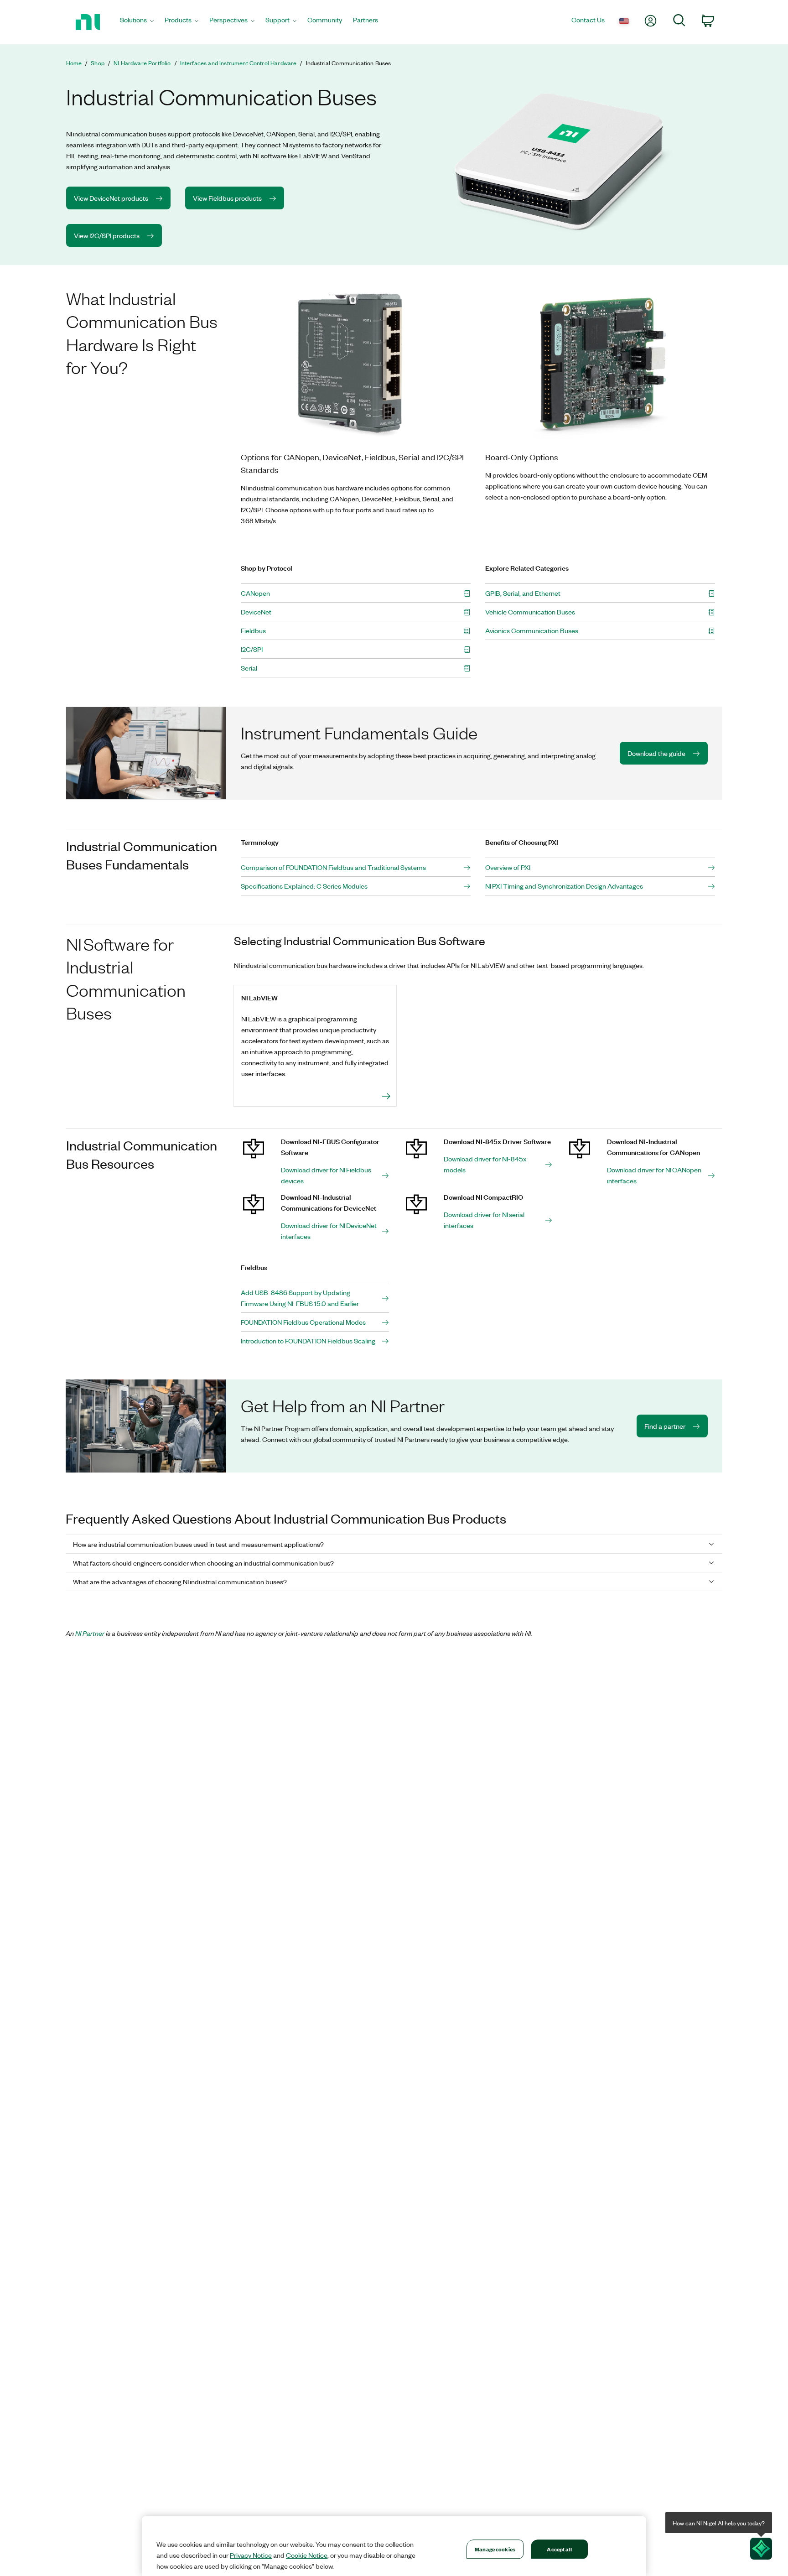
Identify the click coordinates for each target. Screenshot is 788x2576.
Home (74, 63)
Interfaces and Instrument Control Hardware (238, 63)
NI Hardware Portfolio (142, 63)
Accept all (559, 2549)
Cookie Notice (307, 2555)
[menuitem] (137, 22)
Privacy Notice (251, 2555)
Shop (98, 63)
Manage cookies (495, 2549)
